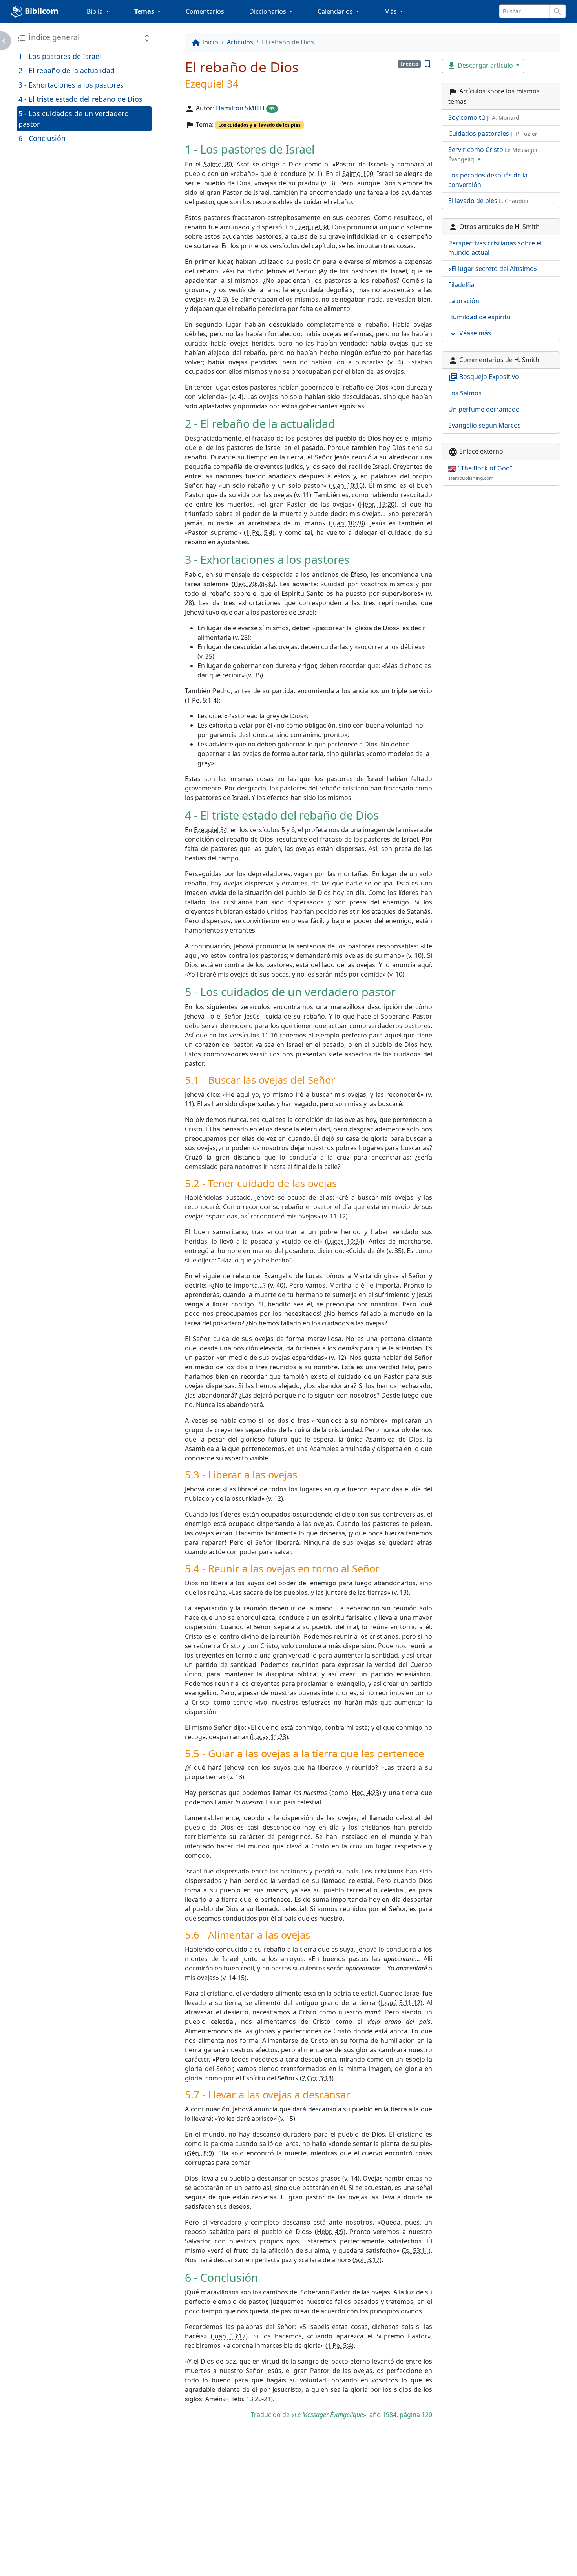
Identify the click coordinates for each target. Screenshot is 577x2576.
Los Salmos (465, 393)
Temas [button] (145, 11)
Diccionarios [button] (268, 11)
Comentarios (205, 11)
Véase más (470, 334)
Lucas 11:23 (269, 1737)
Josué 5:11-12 (401, 2003)
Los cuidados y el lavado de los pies (259, 125)
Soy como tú (484, 117)
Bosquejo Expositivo (484, 377)
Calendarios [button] (336, 11)
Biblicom (41, 11)
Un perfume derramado (484, 409)
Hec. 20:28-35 (254, 584)
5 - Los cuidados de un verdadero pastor (74, 119)
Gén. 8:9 (199, 2153)
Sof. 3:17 (367, 2260)
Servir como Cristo (493, 154)
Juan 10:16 (347, 485)
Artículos (240, 42)
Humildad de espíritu (479, 317)
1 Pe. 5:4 (259, 532)
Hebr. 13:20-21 (250, 2399)
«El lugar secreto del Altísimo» (493, 269)
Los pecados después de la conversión (488, 180)
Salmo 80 (217, 164)
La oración (464, 301)
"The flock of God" (480, 473)
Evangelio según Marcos (485, 425)
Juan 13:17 (229, 2336)
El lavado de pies (489, 201)
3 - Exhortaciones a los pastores (71, 85)
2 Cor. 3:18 (317, 2078)
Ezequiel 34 (312, 227)
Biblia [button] (96, 11)
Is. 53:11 (416, 2250)
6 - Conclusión (42, 138)
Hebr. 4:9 (330, 2232)
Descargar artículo (481, 66)
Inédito (409, 64)
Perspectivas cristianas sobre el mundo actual (495, 248)
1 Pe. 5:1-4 (202, 700)
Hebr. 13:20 (377, 504)
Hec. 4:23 (365, 1793)
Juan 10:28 (347, 523)
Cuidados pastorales (493, 134)
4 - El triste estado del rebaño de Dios (80, 99)
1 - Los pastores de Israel (60, 56)
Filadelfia (461, 285)
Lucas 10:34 (345, 1241)
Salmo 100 (358, 174)
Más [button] (391, 11)
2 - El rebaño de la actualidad (67, 70)
